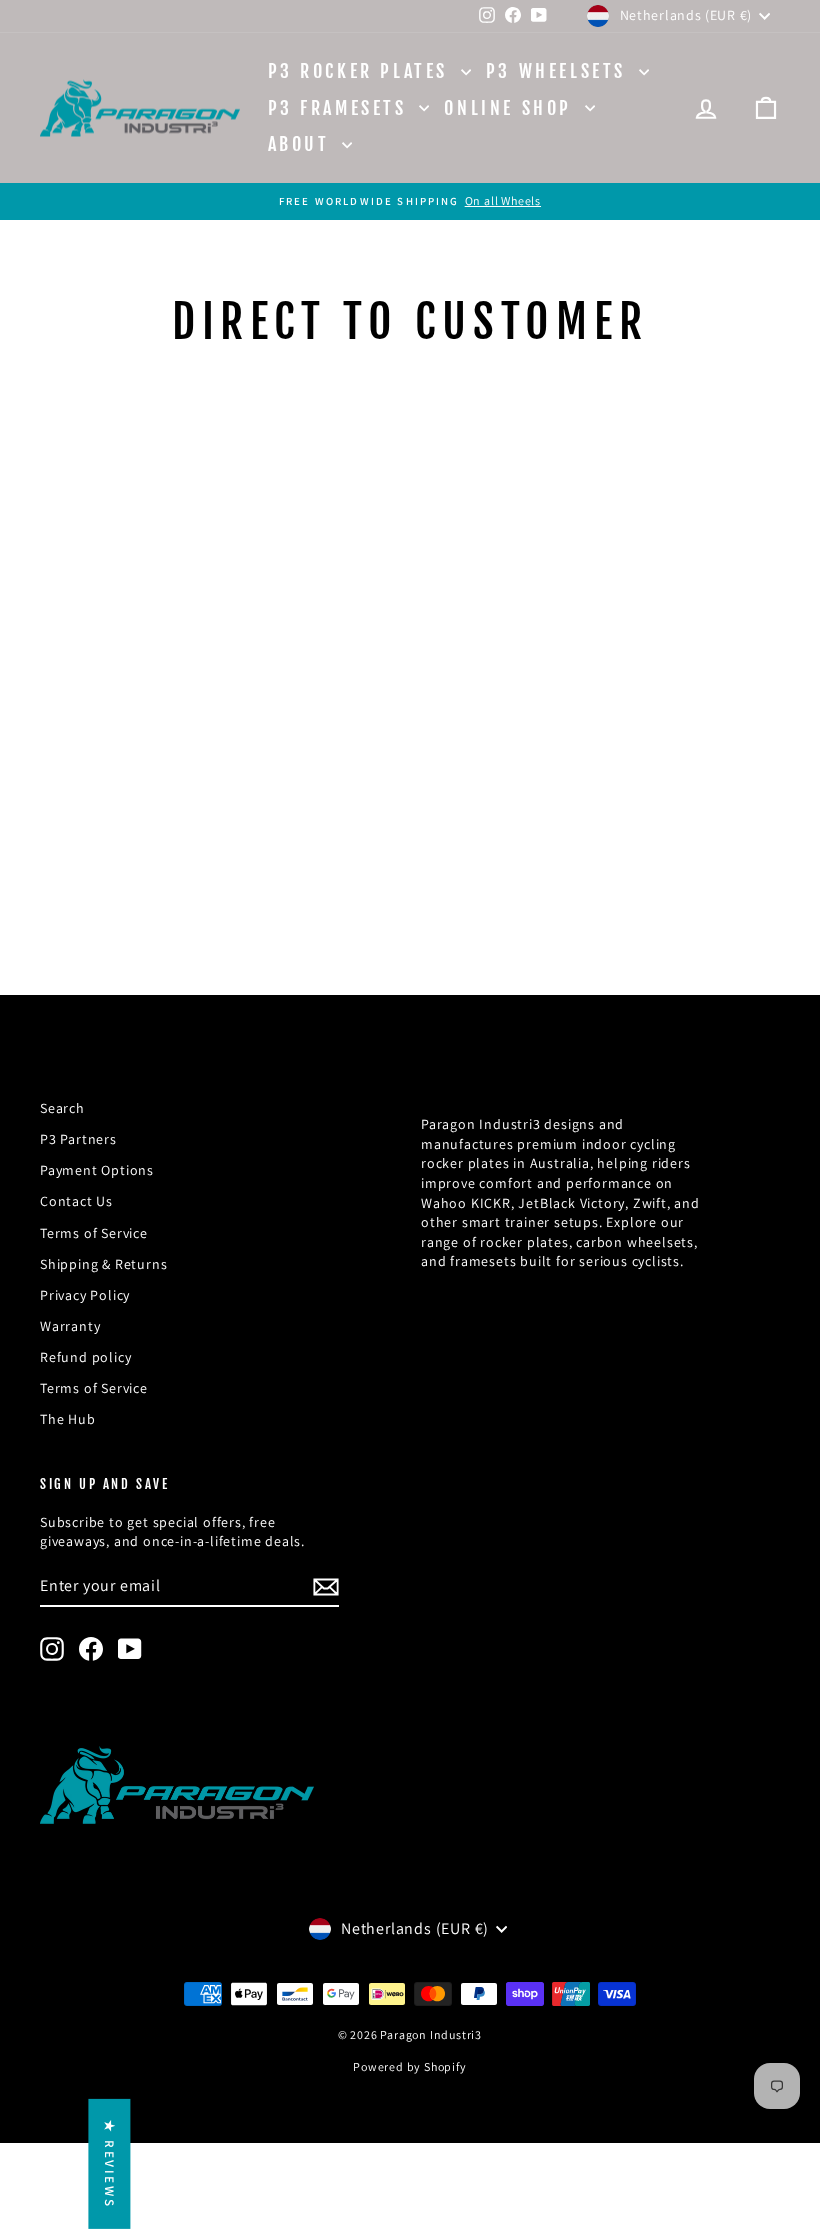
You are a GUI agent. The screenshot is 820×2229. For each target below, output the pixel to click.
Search (62, 1108)
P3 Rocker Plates (362, 71)
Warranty (70, 1326)
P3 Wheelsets (560, 71)
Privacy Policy (85, 1295)
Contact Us (76, 1201)
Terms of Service (94, 1233)
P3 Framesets (341, 108)
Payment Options (97, 1170)
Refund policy (85, 1357)
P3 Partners (78, 1139)
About (303, 144)
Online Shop (511, 108)
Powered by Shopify (409, 2066)
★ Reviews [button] (109, 2164)
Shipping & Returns (103, 1264)
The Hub (68, 1419)
